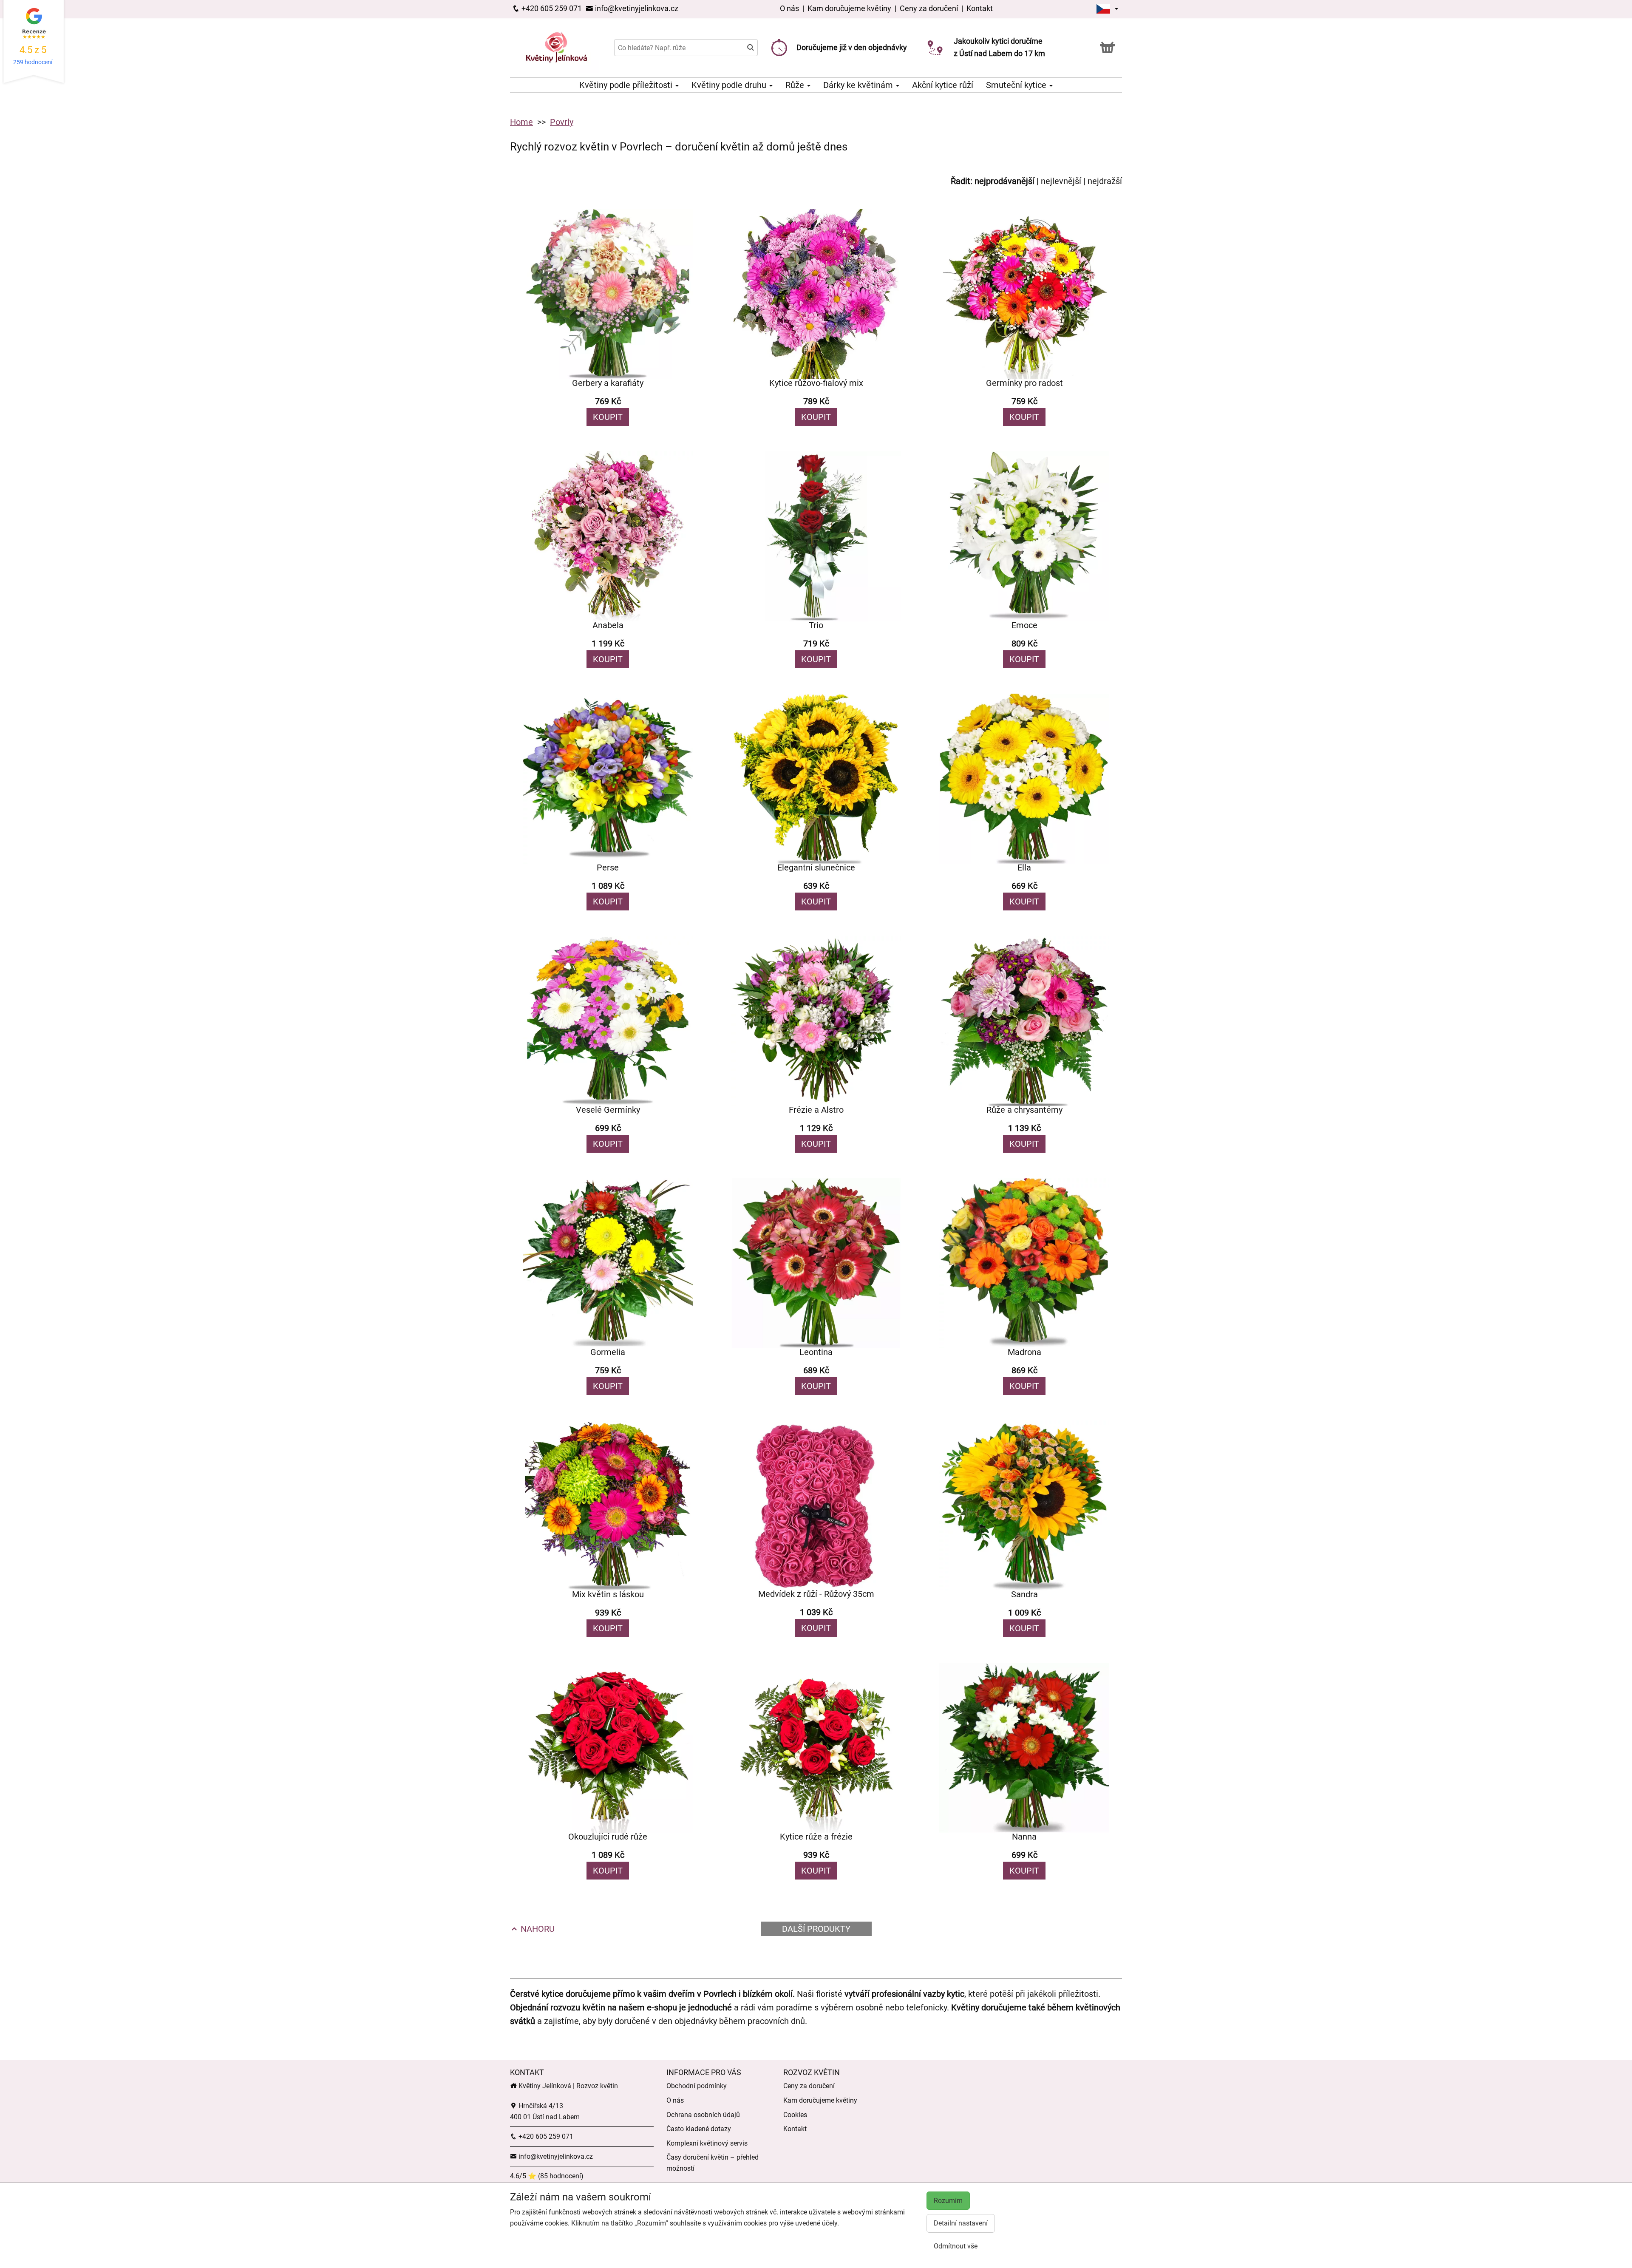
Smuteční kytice (1017, 85)
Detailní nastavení (961, 2223)
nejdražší (1105, 181)
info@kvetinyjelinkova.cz (636, 8)
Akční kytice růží (943, 85)
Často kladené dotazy (699, 2129)
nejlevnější (1061, 181)
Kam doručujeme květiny (849, 8)
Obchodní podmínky (697, 2086)
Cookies (795, 2115)
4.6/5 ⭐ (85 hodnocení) (547, 2176)
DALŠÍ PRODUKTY (816, 1929)
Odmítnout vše (956, 2246)
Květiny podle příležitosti (627, 85)
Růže (796, 85)
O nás (790, 8)
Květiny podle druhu (730, 85)
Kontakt (980, 8)
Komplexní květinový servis (707, 2143)
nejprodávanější (1004, 181)
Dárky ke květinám (859, 85)
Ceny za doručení (929, 8)
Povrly (562, 122)
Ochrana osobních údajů (703, 2115)
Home (521, 122)
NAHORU (537, 1929)
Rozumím (948, 2201)
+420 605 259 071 (551, 8)
